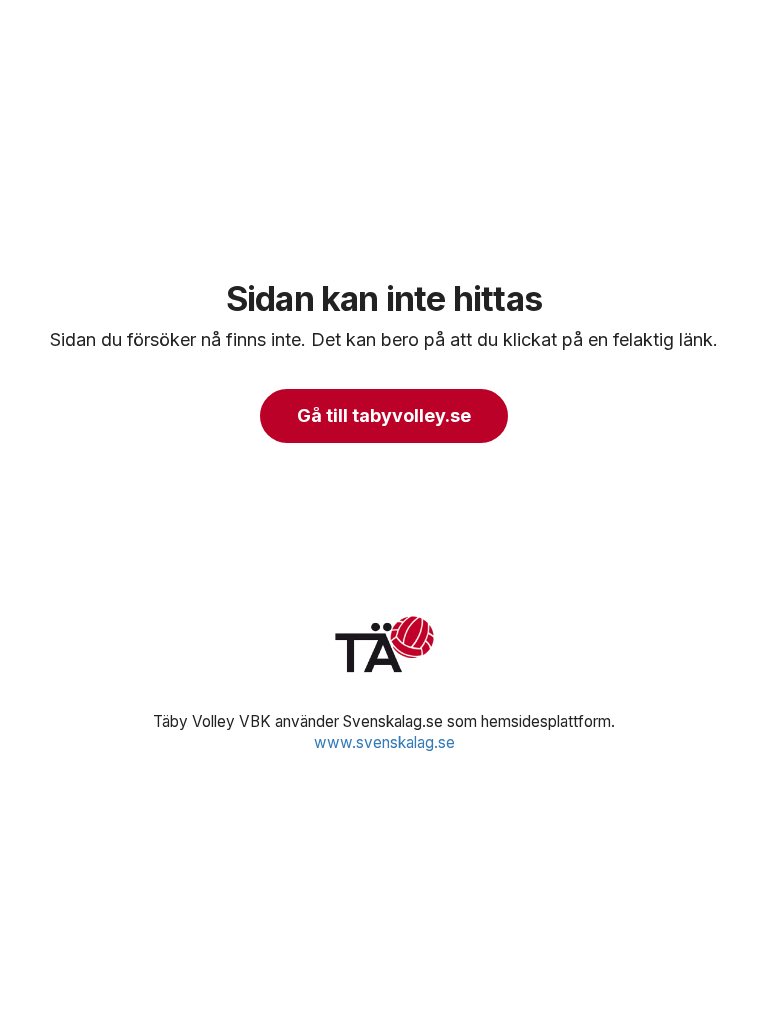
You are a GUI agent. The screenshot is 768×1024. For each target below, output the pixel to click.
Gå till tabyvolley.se (384, 415)
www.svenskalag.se (384, 742)
